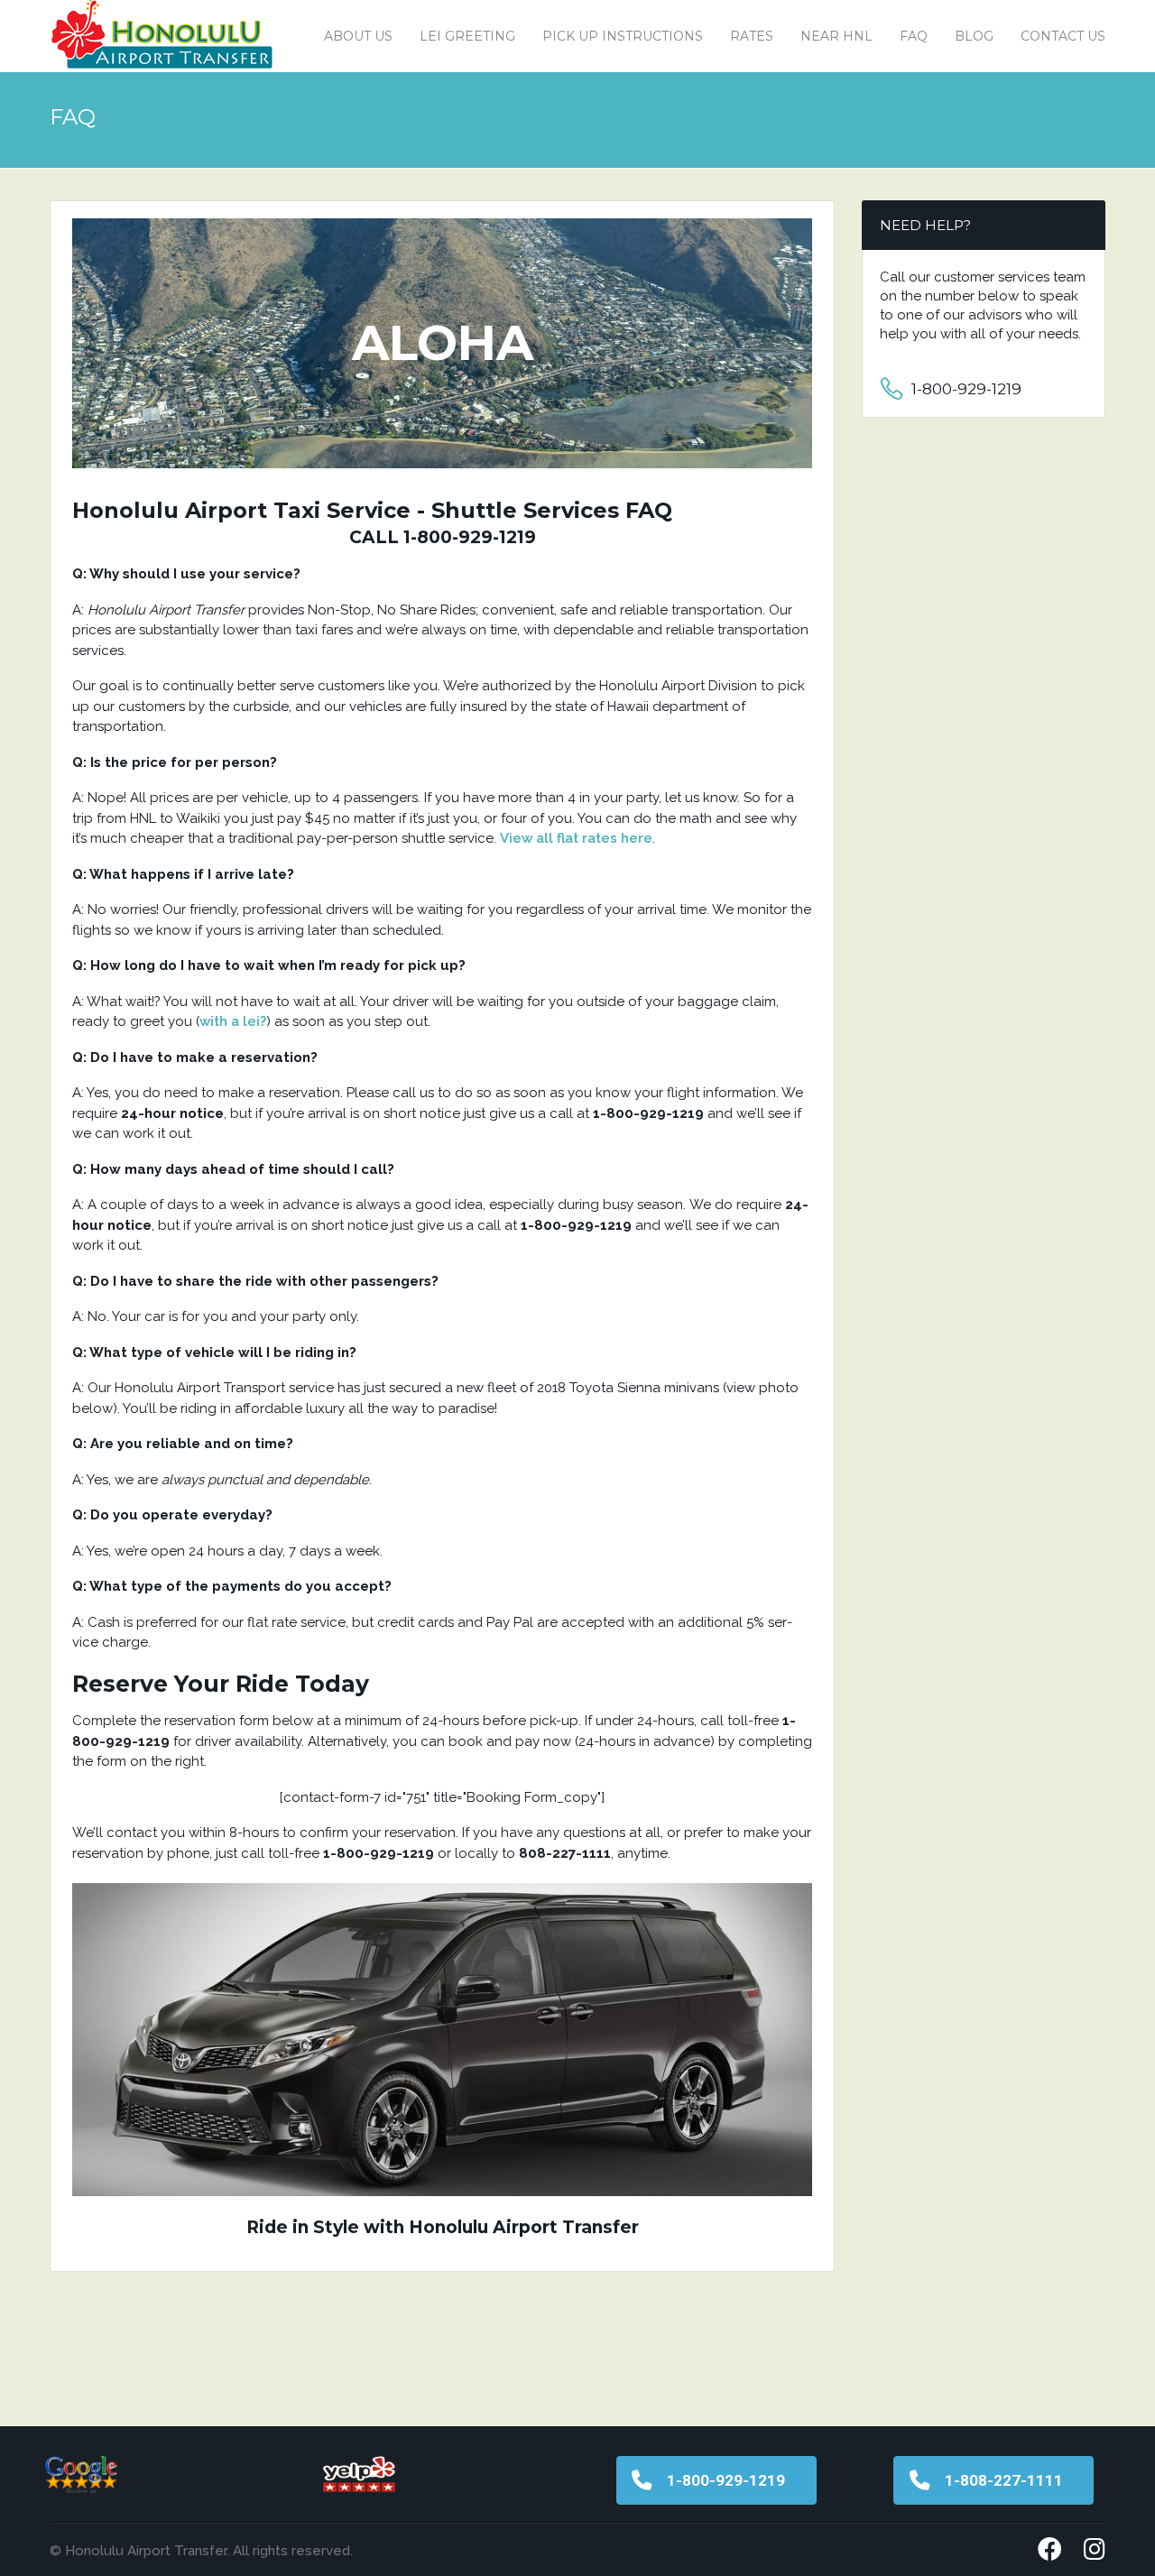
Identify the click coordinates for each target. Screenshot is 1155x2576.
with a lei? (233, 1021)
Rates (752, 36)
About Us (358, 36)
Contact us (1063, 36)
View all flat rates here (576, 838)
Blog (974, 36)
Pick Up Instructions (623, 36)
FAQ (914, 36)
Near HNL (836, 36)
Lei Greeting (467, 36)
